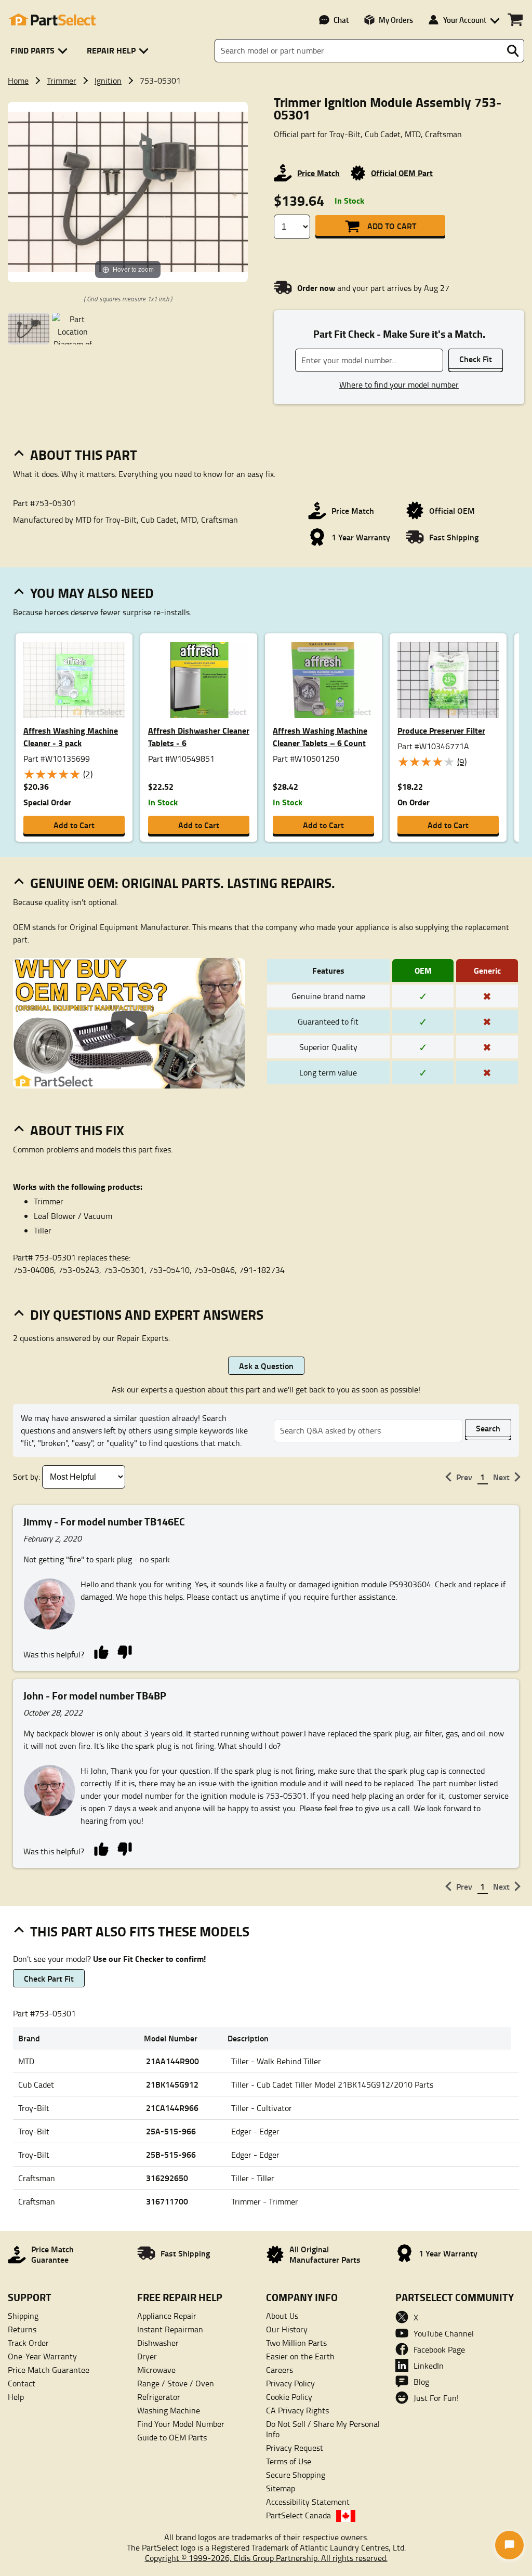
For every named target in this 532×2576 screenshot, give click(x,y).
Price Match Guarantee (49, 2370)
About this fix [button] (77, 1130)
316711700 (167, 2201)
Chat (341, 20)
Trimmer (62, 81)
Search (488, 1428)
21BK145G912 (172, 2084)
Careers (280, 2370)
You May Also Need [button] (92, 593)
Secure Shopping (296, 2475)
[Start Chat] (509, 2545)
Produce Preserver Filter (441, 730)
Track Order (28, 2343)
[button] (41, 51)
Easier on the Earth (300, 2356)
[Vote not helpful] (124, 1651)
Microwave (156, 2370)
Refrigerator (159, 2397)
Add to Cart (392, 226)
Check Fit (476, 359)
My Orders (396, 20)
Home (18, 81)
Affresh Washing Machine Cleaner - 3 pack (71, 736)
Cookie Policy (289, 2397)
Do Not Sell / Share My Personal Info (323, 2429)
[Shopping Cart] (515, 20)
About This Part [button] (84, 455)
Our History (287, 2329)
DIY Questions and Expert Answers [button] (147, 1314)
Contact (22, 2383)
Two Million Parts (296, 2343)
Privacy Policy (290, 2383)
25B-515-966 (171, 2154)
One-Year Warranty (42, 2356)
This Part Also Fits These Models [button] (140, 1931)
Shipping (23, 2316)
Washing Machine (169, 2410)
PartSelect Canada (298, 2515)
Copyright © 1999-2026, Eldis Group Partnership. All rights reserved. (266, 2558)
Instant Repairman (170, 2329)
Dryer (147, 2356)
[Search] (513, 51)
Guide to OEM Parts (172, 2437)
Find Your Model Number (181, 2424)
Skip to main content (266, 91)
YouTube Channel (444, 2333)
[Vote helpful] (101, 1651)
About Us (282, 2316)
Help (16, 2397)
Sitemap (281, 2488)
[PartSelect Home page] (52, 20)
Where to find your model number (399, 384)
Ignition (108, 81)
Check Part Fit (49, 1978)
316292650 (167, 2178)
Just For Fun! (436, 2398)
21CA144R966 (172, 2108)
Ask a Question (266, 1366)
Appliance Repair (167, 2316)
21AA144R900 (172, 2061)
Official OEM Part (402, 173)
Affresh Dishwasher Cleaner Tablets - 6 (199, 736)
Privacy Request (295, 2448)
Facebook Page (439, 2349)
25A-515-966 (171, 2131)
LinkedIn (429, 2366)
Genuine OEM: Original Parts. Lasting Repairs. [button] (183, 883)
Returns (22, 2329)
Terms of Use (289, 2461)
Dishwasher (158, 2343)
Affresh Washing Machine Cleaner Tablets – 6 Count (320, 736)
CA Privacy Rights (297, 2410)
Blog (421, 2382)
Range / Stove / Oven (176, 2383)
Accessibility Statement (308, 2502)
